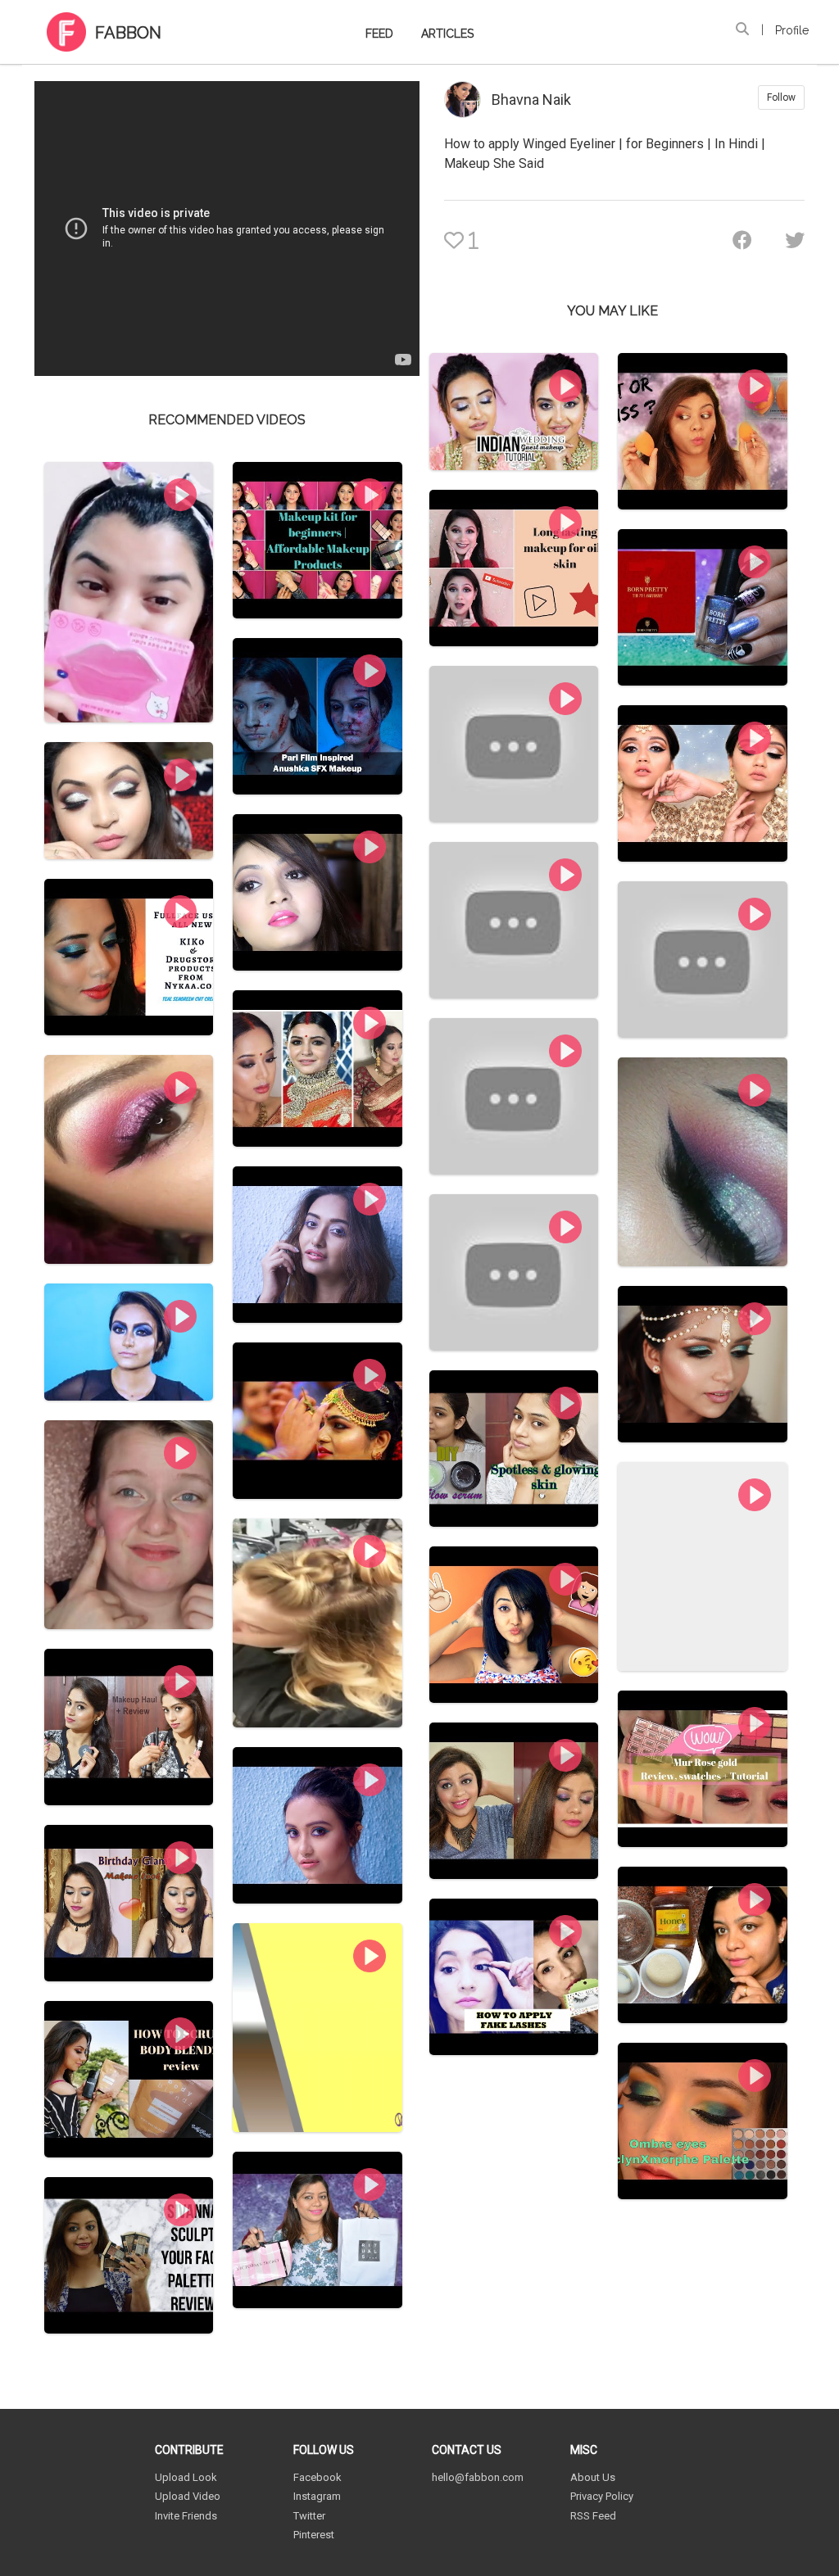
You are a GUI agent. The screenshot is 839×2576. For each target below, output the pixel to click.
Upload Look (186, 2477)
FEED (379, 34)
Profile (792, 30)
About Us (593, 2477)
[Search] (742, 29)
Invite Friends (186, 2516)
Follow (781, 97)
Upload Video (188, 2496)
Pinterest (314, 2535)
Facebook (317, 2477)
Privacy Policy (602, 2496)
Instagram (317, 2496)
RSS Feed (593, 2516)
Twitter (309, 2516)
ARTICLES (447, 34)
